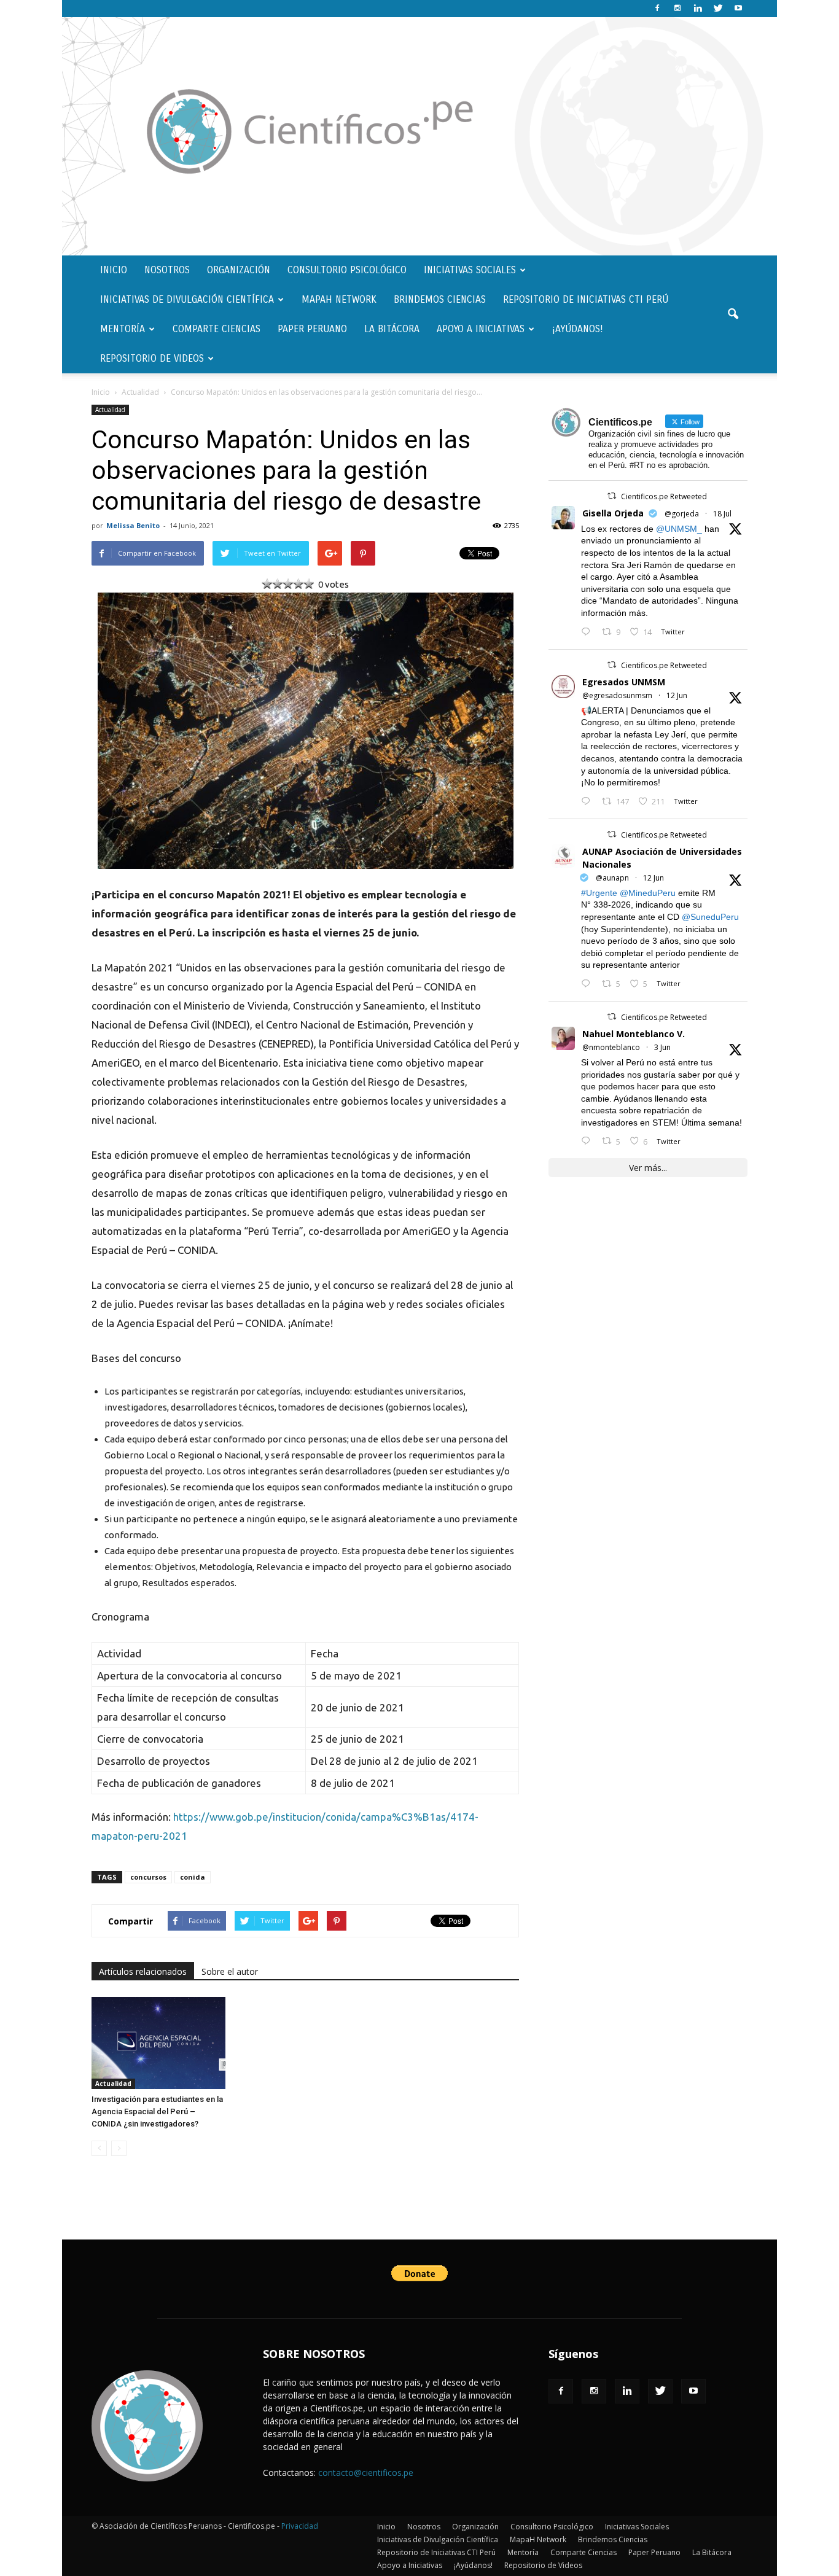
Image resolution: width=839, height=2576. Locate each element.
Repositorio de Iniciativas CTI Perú (586, 299)
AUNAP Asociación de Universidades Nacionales (662, 858)
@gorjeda (682, 514)
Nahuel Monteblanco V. (634, 1034)
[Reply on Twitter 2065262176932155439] (588, 802)
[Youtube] (738, 9)
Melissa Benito (133, 525)
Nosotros (167, 270)
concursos (148, 1877)
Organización (239, 270)
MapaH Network (339, 299)
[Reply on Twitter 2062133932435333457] (588, 1141)
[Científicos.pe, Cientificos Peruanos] (419, 136)
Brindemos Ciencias (440, 299)
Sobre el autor (230, 1971)
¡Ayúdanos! (578, 329)
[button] (733, 314)
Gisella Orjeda (613, 513)
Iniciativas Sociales (470, 270)
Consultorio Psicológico (347, 270)
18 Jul (722, 514)
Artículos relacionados (143, 1971)
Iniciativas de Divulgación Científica (187, 299)
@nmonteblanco (611, 1047)
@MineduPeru (648, 893)
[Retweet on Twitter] (612, 496)
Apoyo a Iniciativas (481, 329)
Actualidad (110, 410)
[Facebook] (657, 9)
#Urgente (599, 893)
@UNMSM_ (679, 529)
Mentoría (123, 329)
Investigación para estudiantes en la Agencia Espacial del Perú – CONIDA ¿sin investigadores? (157, 2111)
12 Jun (677, 695)
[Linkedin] (698, 9)
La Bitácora (392, 329)
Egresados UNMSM (624, 682)
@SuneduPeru (710, 917)
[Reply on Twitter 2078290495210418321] (588, 632)
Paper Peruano (312, 329)
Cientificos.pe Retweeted (664, 496)
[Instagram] (677, 9)
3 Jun (662, 1047)
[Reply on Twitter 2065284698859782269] (588, 984)
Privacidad (300, 2526)
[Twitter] (718, 9)
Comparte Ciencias (217, 329)
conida (193, 1877)
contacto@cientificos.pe (366, 2473)
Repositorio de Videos (152, 358)
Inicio (114, 270)
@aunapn (612, 878)
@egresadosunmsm (617, 695)
